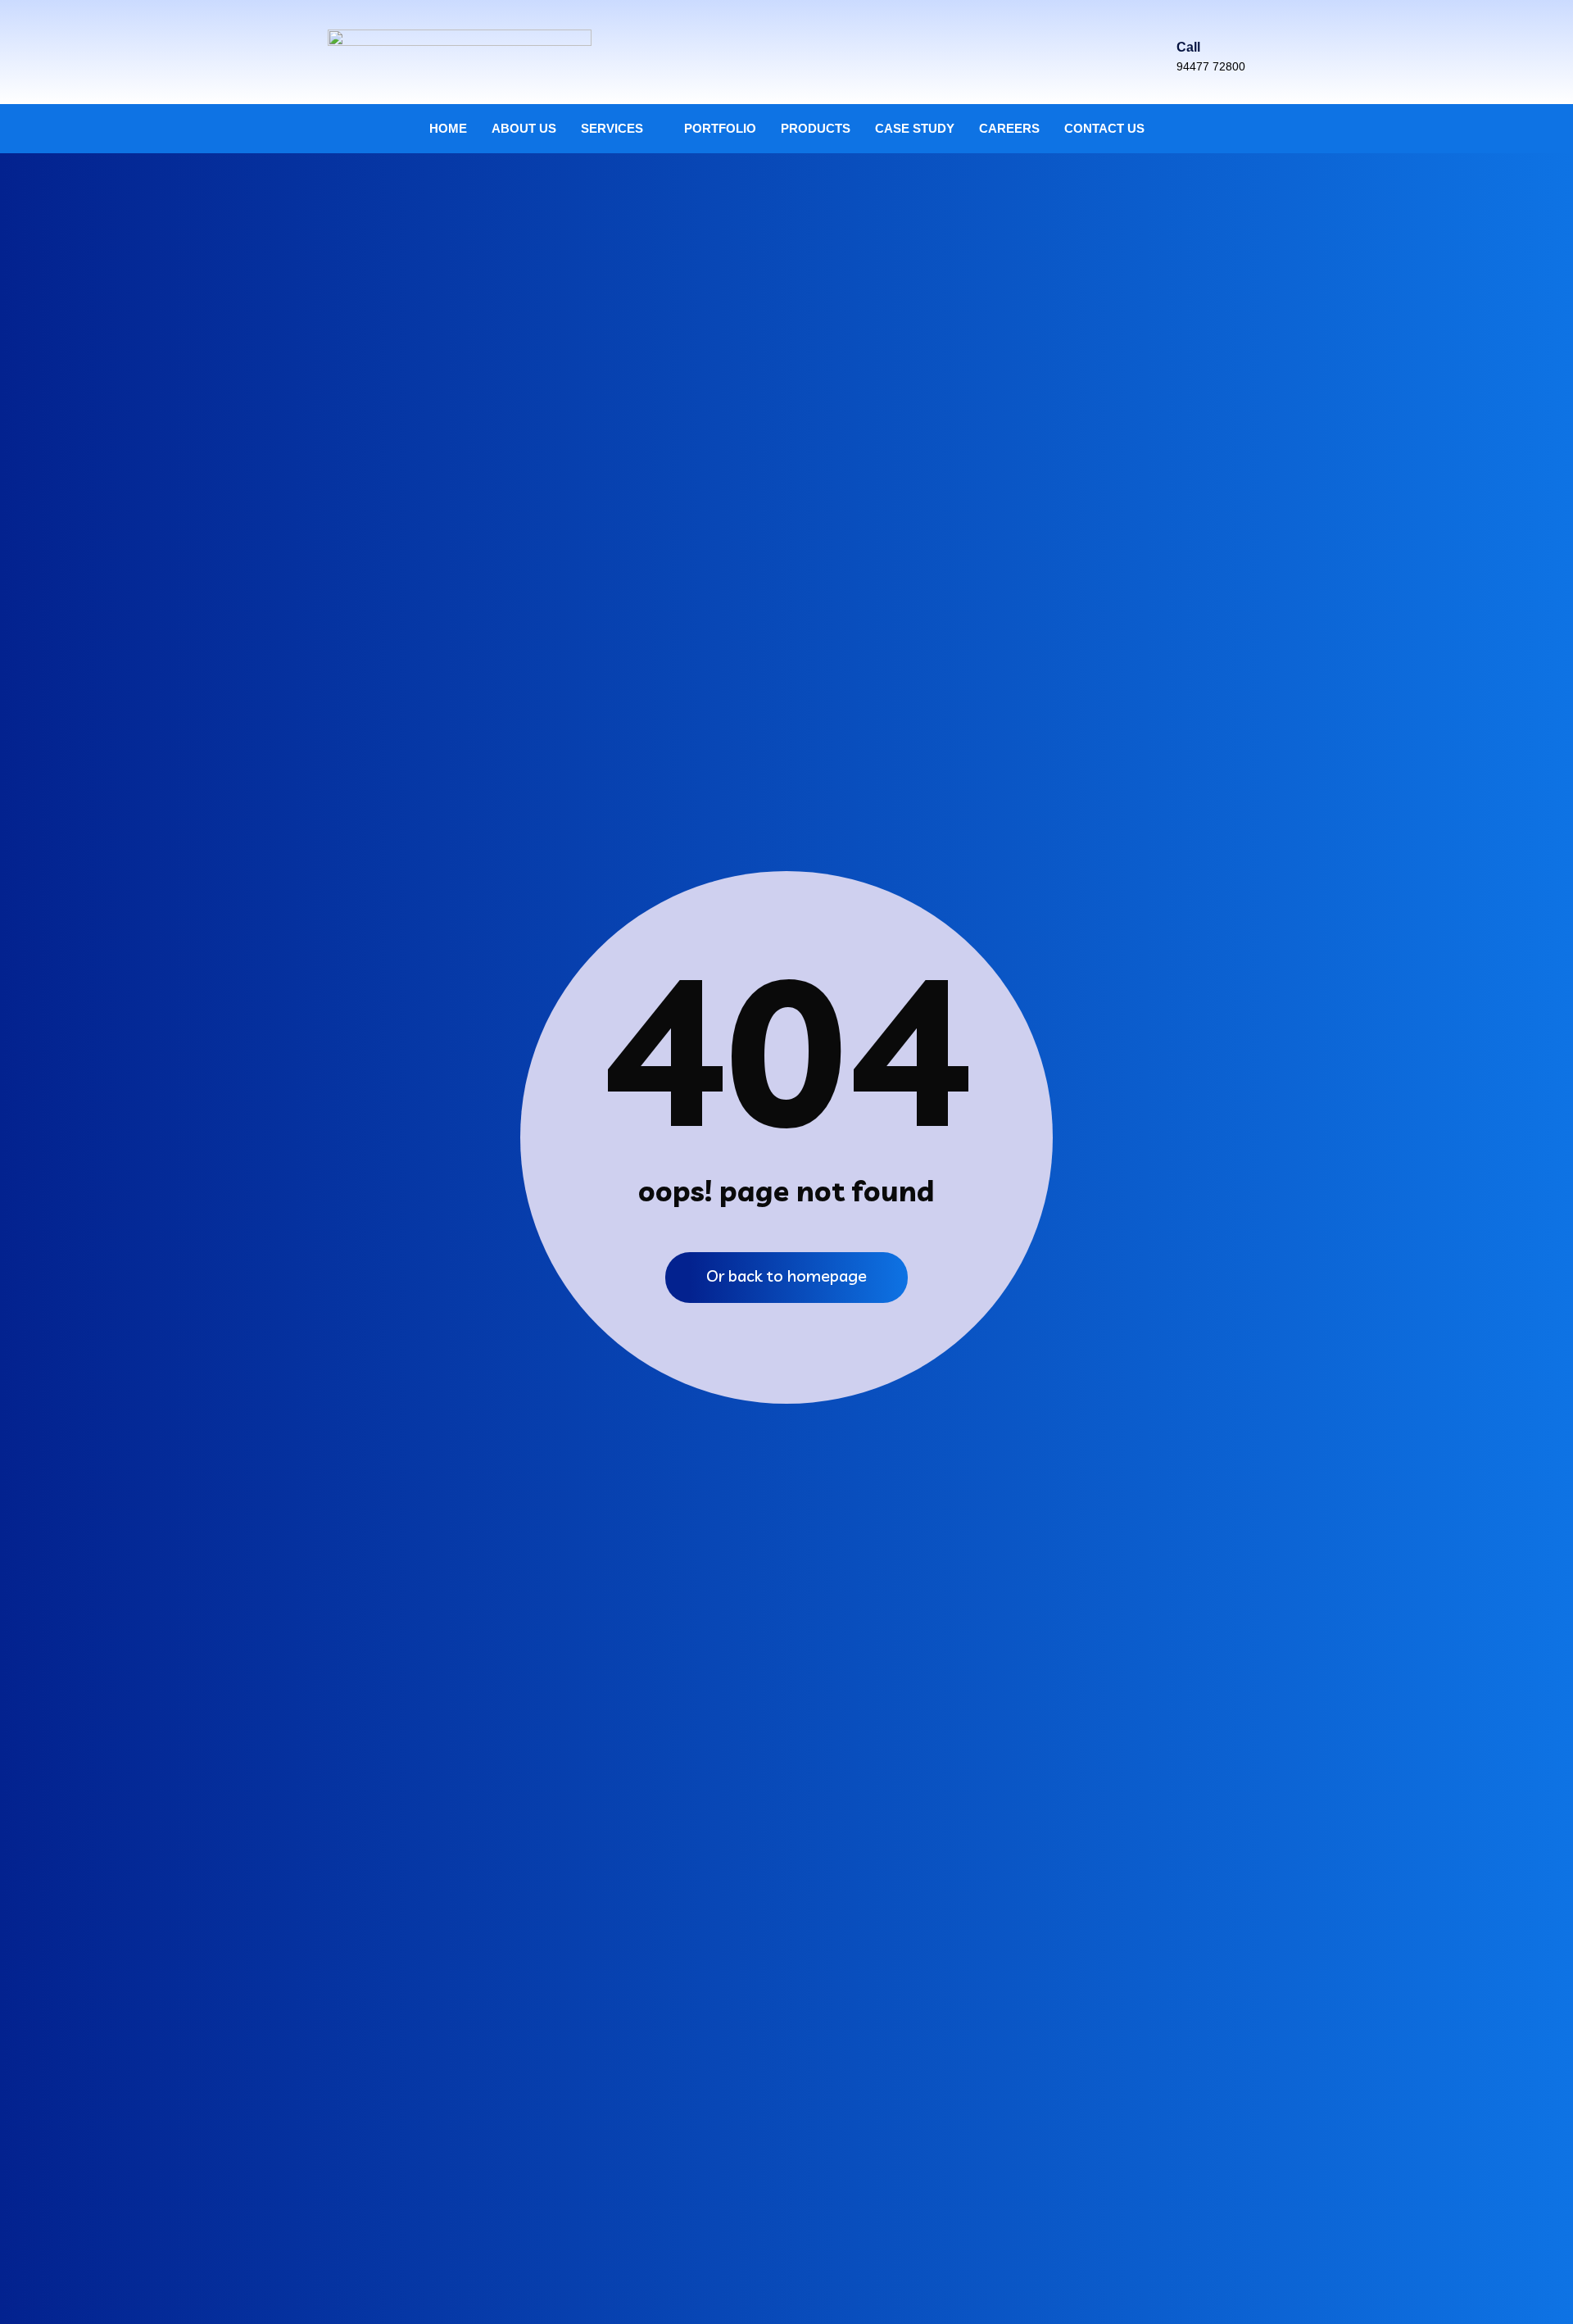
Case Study (915, 128)
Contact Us (1104, 128)
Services (612, 128)
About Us (524, 128)
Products (816, 128)
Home (448, 128)
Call (1188, 47)
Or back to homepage (786, 1275)
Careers (1009, 128)
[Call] (1187, 19)
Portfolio (720, 128)
